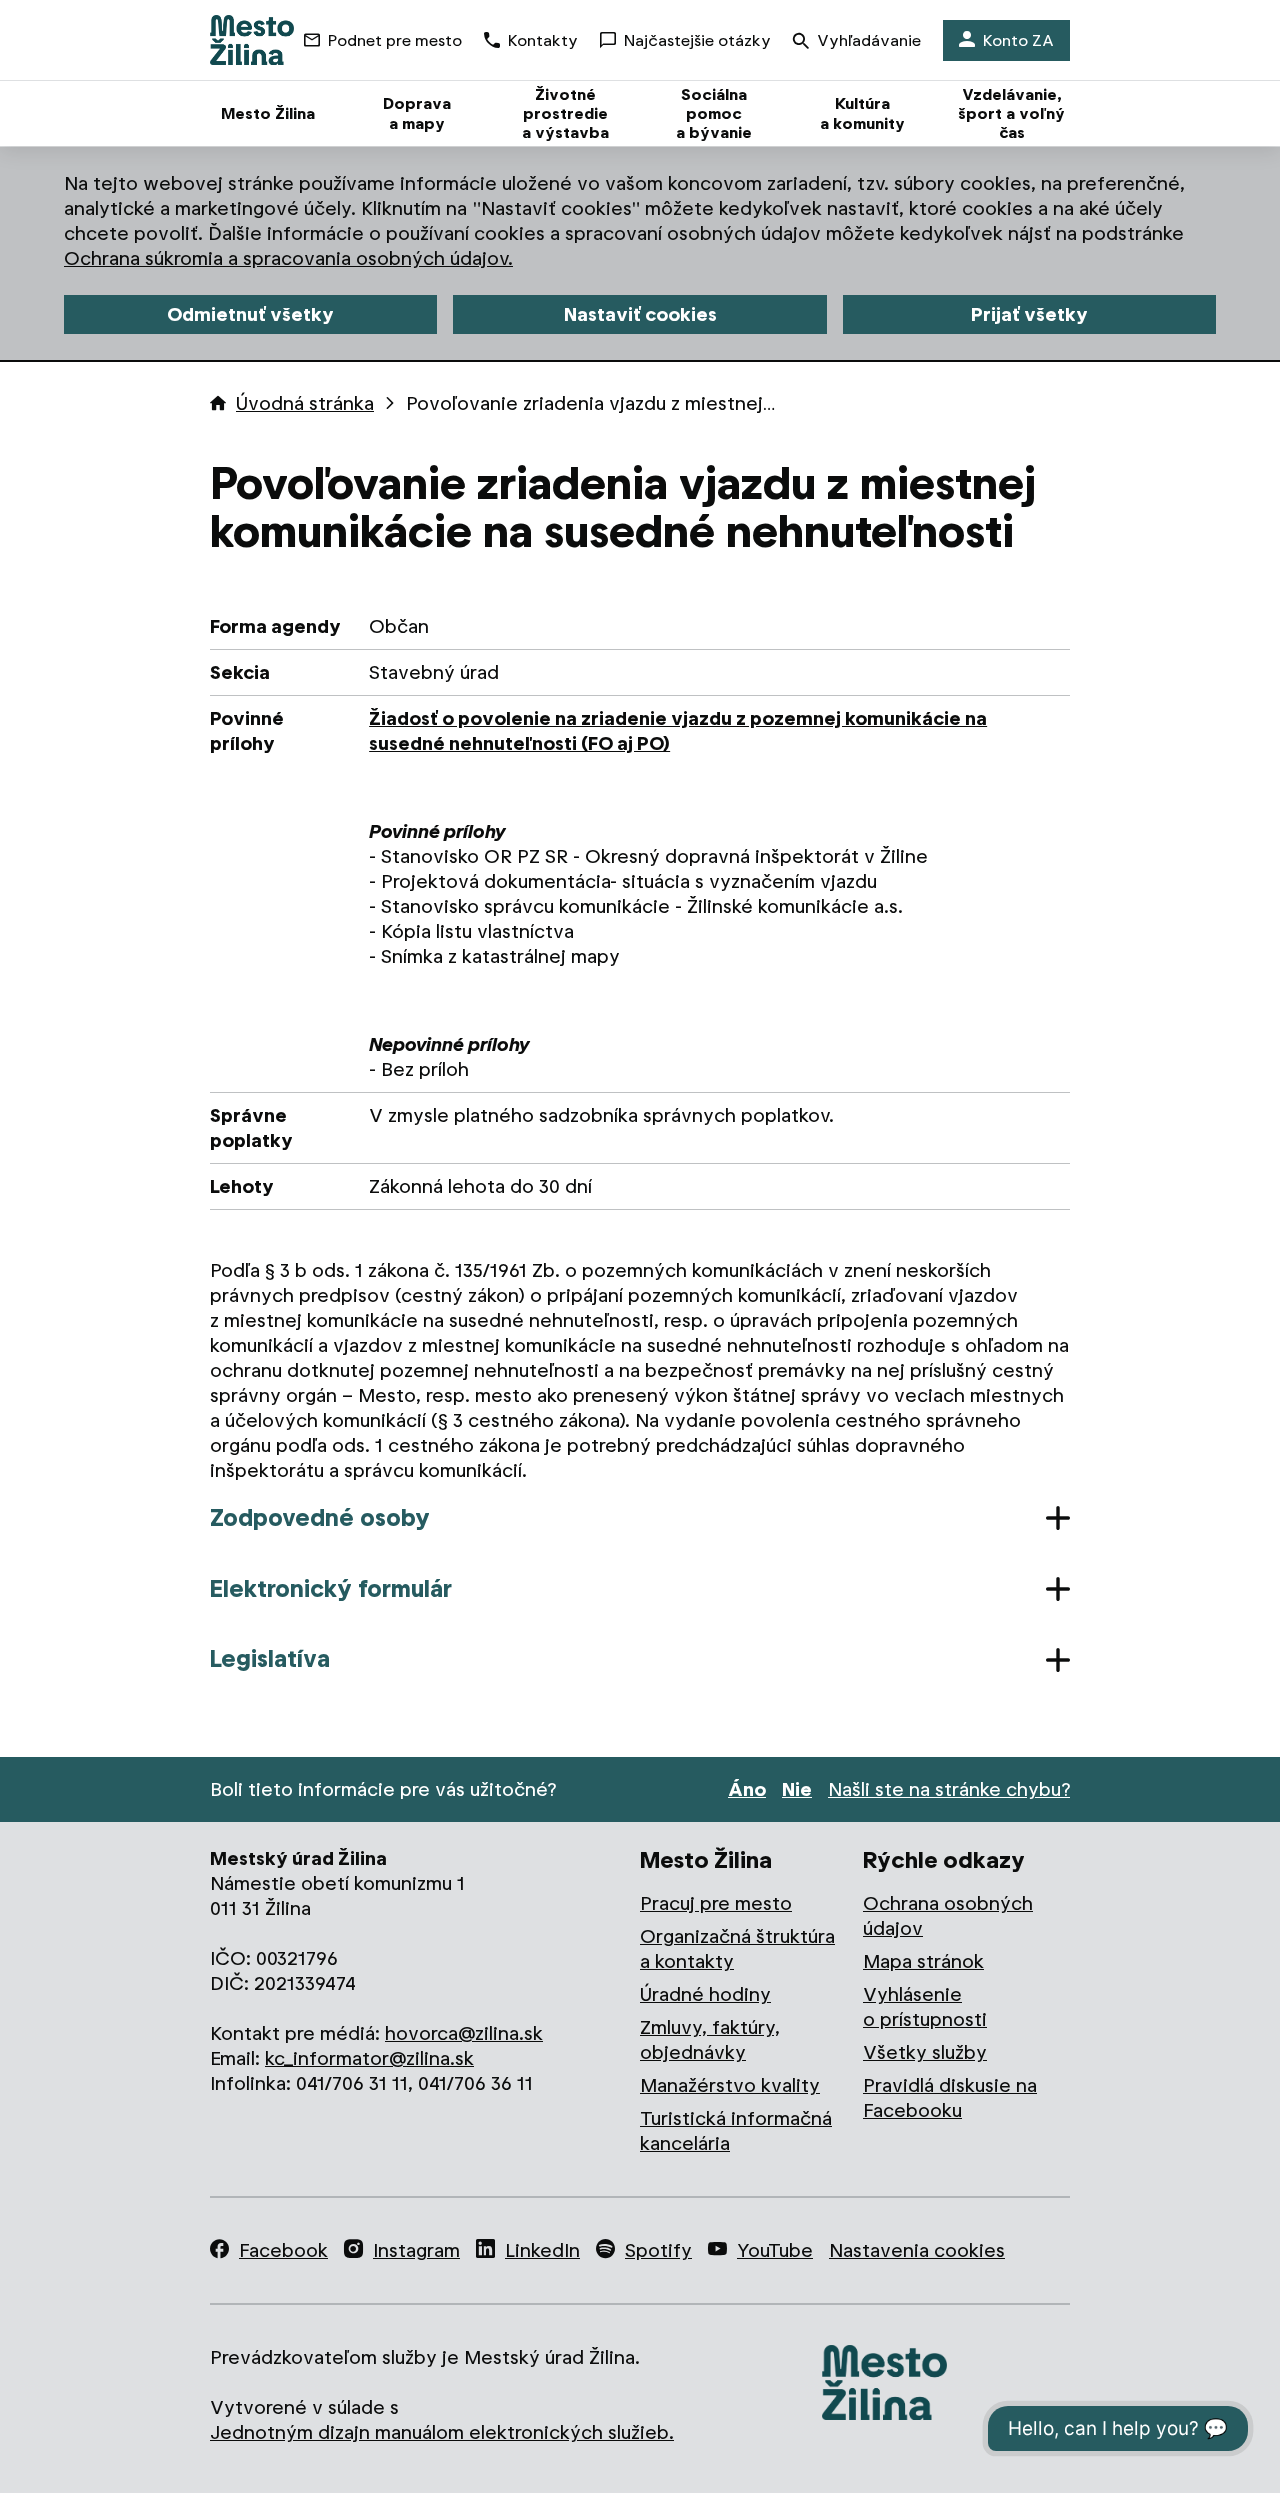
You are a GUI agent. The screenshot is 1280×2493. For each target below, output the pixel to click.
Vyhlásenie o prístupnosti (925, 2007)
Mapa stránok (923, 1961)
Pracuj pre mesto (716, 1903)
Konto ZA (1018, 40)
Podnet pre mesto (395, 40)
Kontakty (543, 40)
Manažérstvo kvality (730, 2085)
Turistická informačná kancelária (736, 2131)
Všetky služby (925, 2052)
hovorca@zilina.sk (464, 2033)
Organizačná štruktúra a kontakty (737, 1949)
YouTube (775, 2250)
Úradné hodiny (705, 1994)
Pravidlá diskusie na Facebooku (950, 2098)
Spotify (658, 2250)
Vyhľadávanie (869, 40)
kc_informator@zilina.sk (369, 2058)
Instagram (416, 2250)
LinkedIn (542, 2250)
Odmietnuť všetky (250, 314)
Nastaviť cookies (640, 314)
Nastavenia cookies (917, 2250)
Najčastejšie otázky (697, 40)
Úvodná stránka (305, 403)
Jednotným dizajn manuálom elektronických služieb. (442, 2432)
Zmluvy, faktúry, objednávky (710, 2040)
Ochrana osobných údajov (948, 1916)
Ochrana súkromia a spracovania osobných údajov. (288, 258)
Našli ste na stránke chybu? (949, 1789)
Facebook (283, 2250)
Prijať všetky (1029, 314)
